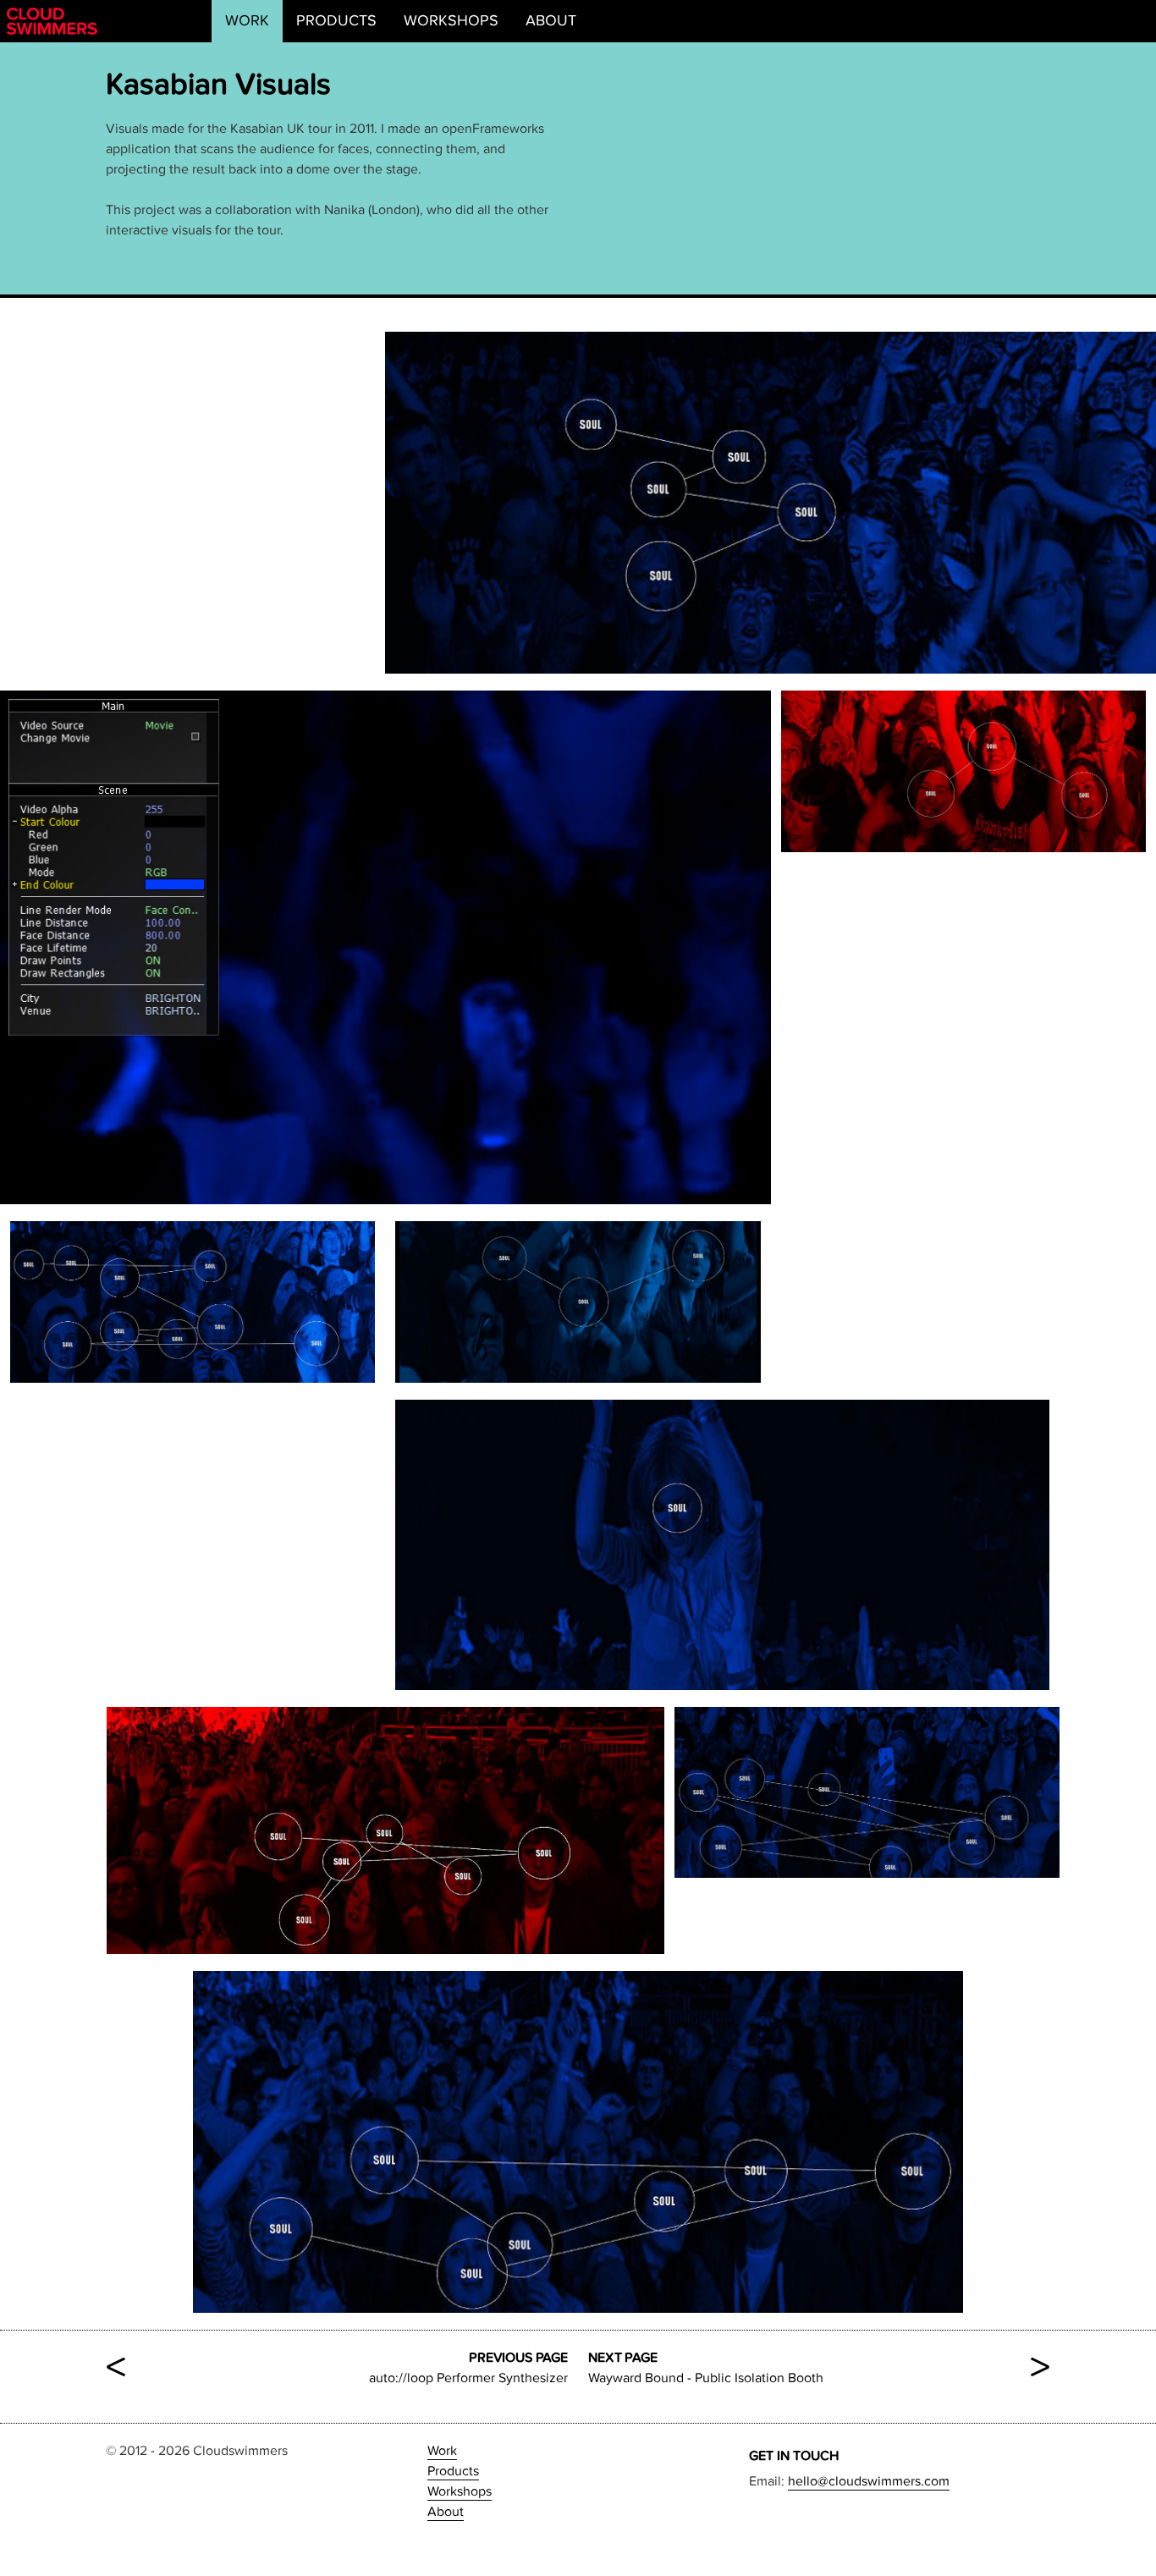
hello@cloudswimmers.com (869, 2481)
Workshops (451, 21)
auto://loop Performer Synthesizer (337, 2368)
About (551, 21)
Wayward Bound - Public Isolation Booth (819, 2368)
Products (336, 21)
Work (247, 21)
